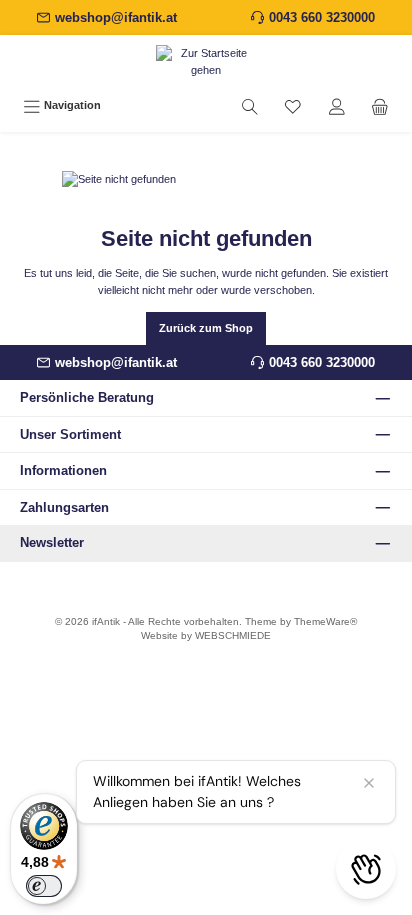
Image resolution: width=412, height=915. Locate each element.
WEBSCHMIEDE (233, 635)
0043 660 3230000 (322, 17)
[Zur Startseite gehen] (206, 62)
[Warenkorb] (380, 106)
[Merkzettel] (293, 106)
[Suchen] (250, 106)
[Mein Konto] (337, 106)
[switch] (44, 886)
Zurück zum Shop (206, 328)
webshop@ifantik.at (116, 17)
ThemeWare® (325, 621)
